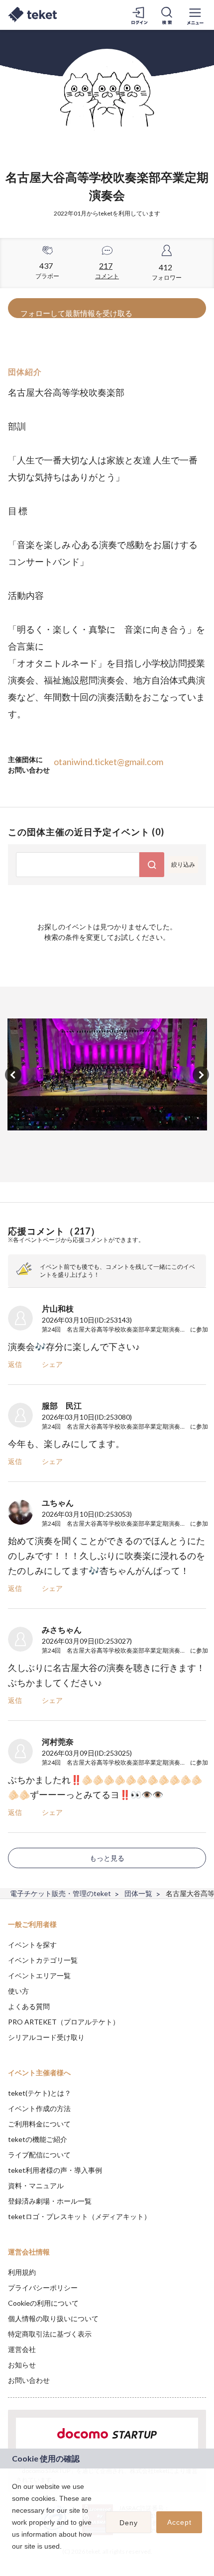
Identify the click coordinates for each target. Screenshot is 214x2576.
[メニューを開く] (195, 15)
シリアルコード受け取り (46, 2037)
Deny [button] (129, 2523)
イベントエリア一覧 (39, 1975)
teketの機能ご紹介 (38, 2139)
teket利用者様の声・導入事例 (55, 2170)
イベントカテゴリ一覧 (43, 1960)
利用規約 (22, 2272)
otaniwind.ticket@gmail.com (108, 762)
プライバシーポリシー (43, 2288)
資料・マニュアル (36, 2185)
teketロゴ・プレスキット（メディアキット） (79, 2216)
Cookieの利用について (43, 2303)
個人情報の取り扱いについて (53, 2318)
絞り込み (183, 864)
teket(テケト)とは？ (40, 2093)
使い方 (18, 1991)
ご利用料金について (39, 2124)
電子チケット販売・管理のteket (60, 1893)
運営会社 (22, 2349)
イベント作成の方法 (39, 2108)
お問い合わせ (29, 2380)
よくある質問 (29, 2006)
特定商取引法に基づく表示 (50, 2334)
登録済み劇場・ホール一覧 (50, 2201)
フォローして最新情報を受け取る (76, 313)
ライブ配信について (39, 2155)
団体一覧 (138, 1893)
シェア (52, 1364)
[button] (13, 2559)
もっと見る (107, 1858)
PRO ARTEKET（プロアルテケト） (64, 2022)
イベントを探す (32, 1945)
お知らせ (22, 2365)
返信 (15, 1364)
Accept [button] (179, 2522)
